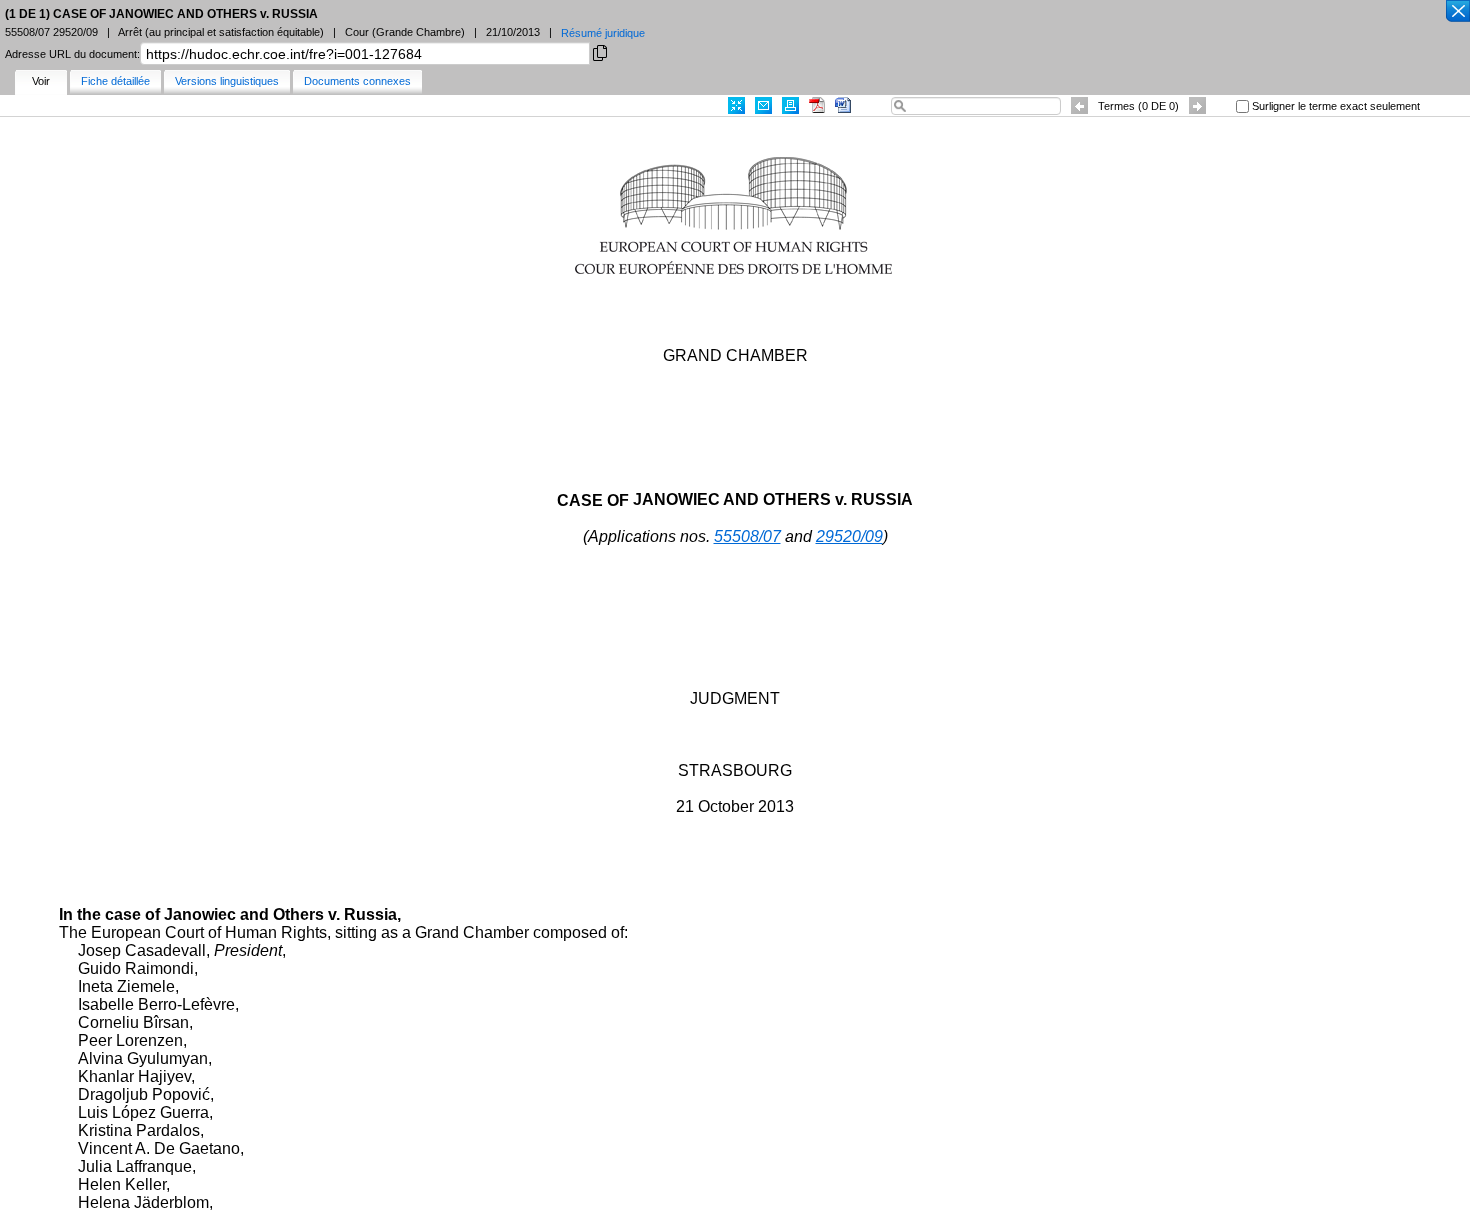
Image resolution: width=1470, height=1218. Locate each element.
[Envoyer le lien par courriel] (763, 105)
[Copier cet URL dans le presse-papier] (600, 51)
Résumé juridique (603, 33)
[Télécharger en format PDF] (817, 105)
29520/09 (849, 536)
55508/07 (747, 536)
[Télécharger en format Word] (843, 105)
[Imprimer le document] (790, 105)
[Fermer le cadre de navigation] (1457, 12)
